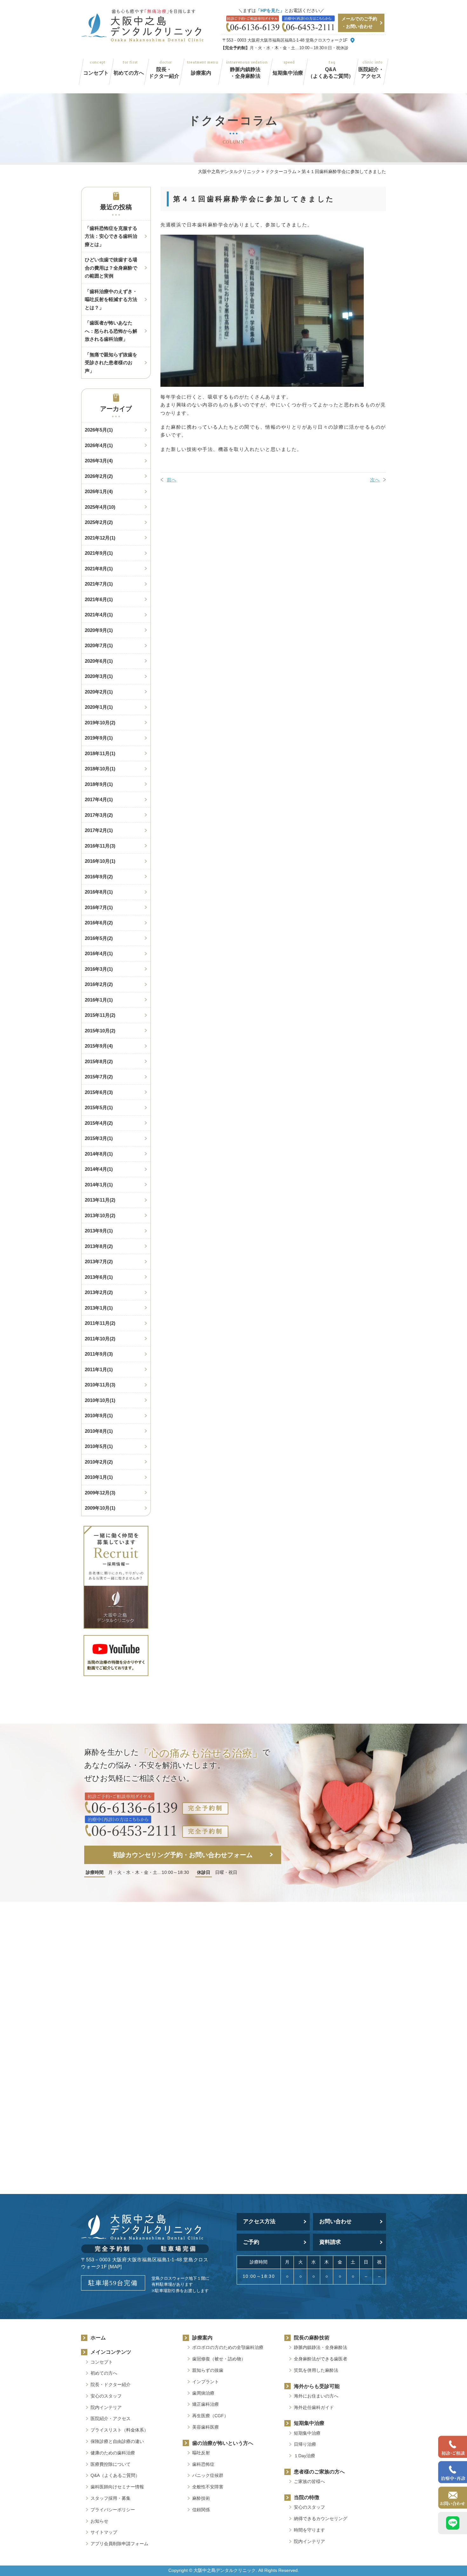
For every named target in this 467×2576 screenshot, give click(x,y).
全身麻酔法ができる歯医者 (321, 2359)
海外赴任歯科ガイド (314, 2407)
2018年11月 (100, 753)
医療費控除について (111, 2464)
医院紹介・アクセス (371, 73)
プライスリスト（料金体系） (119, 2430)
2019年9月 (99, 738)
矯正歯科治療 (206, 2404)
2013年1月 (99, 1308)
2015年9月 (99, 1046)
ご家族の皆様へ (309, 2481)
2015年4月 (99, 1123)
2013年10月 (100, 1215)
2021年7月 (99, 584)
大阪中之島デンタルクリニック (225, 2570)
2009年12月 (100, 1493)
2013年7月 (99, 1261)
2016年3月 (99, 969)
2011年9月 (99, 1354)
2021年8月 (99, 569)
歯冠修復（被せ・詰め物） (219, 2359)
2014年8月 (99, 1154)
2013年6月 (99, 1277)
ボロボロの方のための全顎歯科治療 (228, 2347)
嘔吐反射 (201, 2453)
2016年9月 (99, 877)
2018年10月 (100, 769)
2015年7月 (99, 1077)
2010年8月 (99, 1431)
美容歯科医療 (206, 2427)
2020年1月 (99, 707)
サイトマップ (104, 2532)
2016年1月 (99, 1000)
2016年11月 (100, 846)
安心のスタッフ (106, 2396)
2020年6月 (99, 661)
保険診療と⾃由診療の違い (117, 2441)
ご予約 (251, 2242)
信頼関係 (201, 2510)
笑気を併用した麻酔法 (316, 2370)
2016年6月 (99, 923)
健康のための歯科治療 (113, 2453)
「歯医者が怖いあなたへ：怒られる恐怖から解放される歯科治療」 (111, 331)
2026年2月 (99, 476)
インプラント (206, 2382)
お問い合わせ (335, 2221)
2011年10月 (100, 1339)
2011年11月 (100, 1323)
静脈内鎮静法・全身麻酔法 (245, 73)
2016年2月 (99, 984)
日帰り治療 (305, 2444)
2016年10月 (100, 861)
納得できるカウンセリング (321, 2519)
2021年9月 (99, 553)
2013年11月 (100, 1200)
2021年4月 (99, 615)
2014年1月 (99, 1185)
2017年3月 (99, 815)
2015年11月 (100, 1015)
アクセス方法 (259, 2221)
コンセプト (96, 73)
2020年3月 (99, 676)
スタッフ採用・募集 (111, 2498)
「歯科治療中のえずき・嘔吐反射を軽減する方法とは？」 (111, 299)
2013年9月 (99, 1231)
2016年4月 (99, 953)
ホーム (98, 2338)
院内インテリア (106, 2407)
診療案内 (201, 73)
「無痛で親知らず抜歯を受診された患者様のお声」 (111, 363)
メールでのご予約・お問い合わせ (359, 23)
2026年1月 (99, 491)
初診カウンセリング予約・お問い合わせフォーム (183, 1855)
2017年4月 (99, 799)
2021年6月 (99, 599)
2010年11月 (100, 1385)
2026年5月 (99, 430)
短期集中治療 (288, 73)
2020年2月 (99, 692)
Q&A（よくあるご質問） (331, 73)
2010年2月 (99, 1462)
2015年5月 (99, 1107)
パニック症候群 (208, 2475)
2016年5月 (99, 938)
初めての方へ (129, 73)
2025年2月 (99, 522)
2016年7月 (99, 907)
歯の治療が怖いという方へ (223, 2443)
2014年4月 (99, 1169)
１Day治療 (305, 2456)
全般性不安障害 (208, 2487)
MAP (115, 2267)
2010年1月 (99, 1477)
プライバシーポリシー (113, 2510)
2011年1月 (99, 1369)
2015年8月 (99, 1061)
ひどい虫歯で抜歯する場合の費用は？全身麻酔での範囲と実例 (111, 268)
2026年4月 (99, 445)
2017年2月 (99, 830)
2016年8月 (99, 892)
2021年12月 (100, 538)
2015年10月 (100, 1031)
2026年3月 (99, 461)
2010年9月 (99, 1415)
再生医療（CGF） (210, 2416)
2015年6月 (99, 1092)
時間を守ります (309, 2530)
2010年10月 (100, 1400)
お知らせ (99, 2521)
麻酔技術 (201, 2498)
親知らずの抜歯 (208, 2370)
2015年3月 (99, 1138)
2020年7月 (99, 645)
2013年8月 (99, 1246)
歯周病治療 (203, 2393)
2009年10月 (100, 1508)
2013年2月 (99, 1292)
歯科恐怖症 (203, 2464)
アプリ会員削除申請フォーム (122, 2544)
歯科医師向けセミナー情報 (117, 2487)
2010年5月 (99, 1446)
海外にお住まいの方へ (316, 2396)
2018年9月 (99, 784)
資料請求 (330, 2242)
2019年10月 (100, 723)
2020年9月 (99, 630)
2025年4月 (100, 507)
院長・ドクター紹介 (164, 73)
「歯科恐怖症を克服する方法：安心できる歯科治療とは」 (111, 236)
